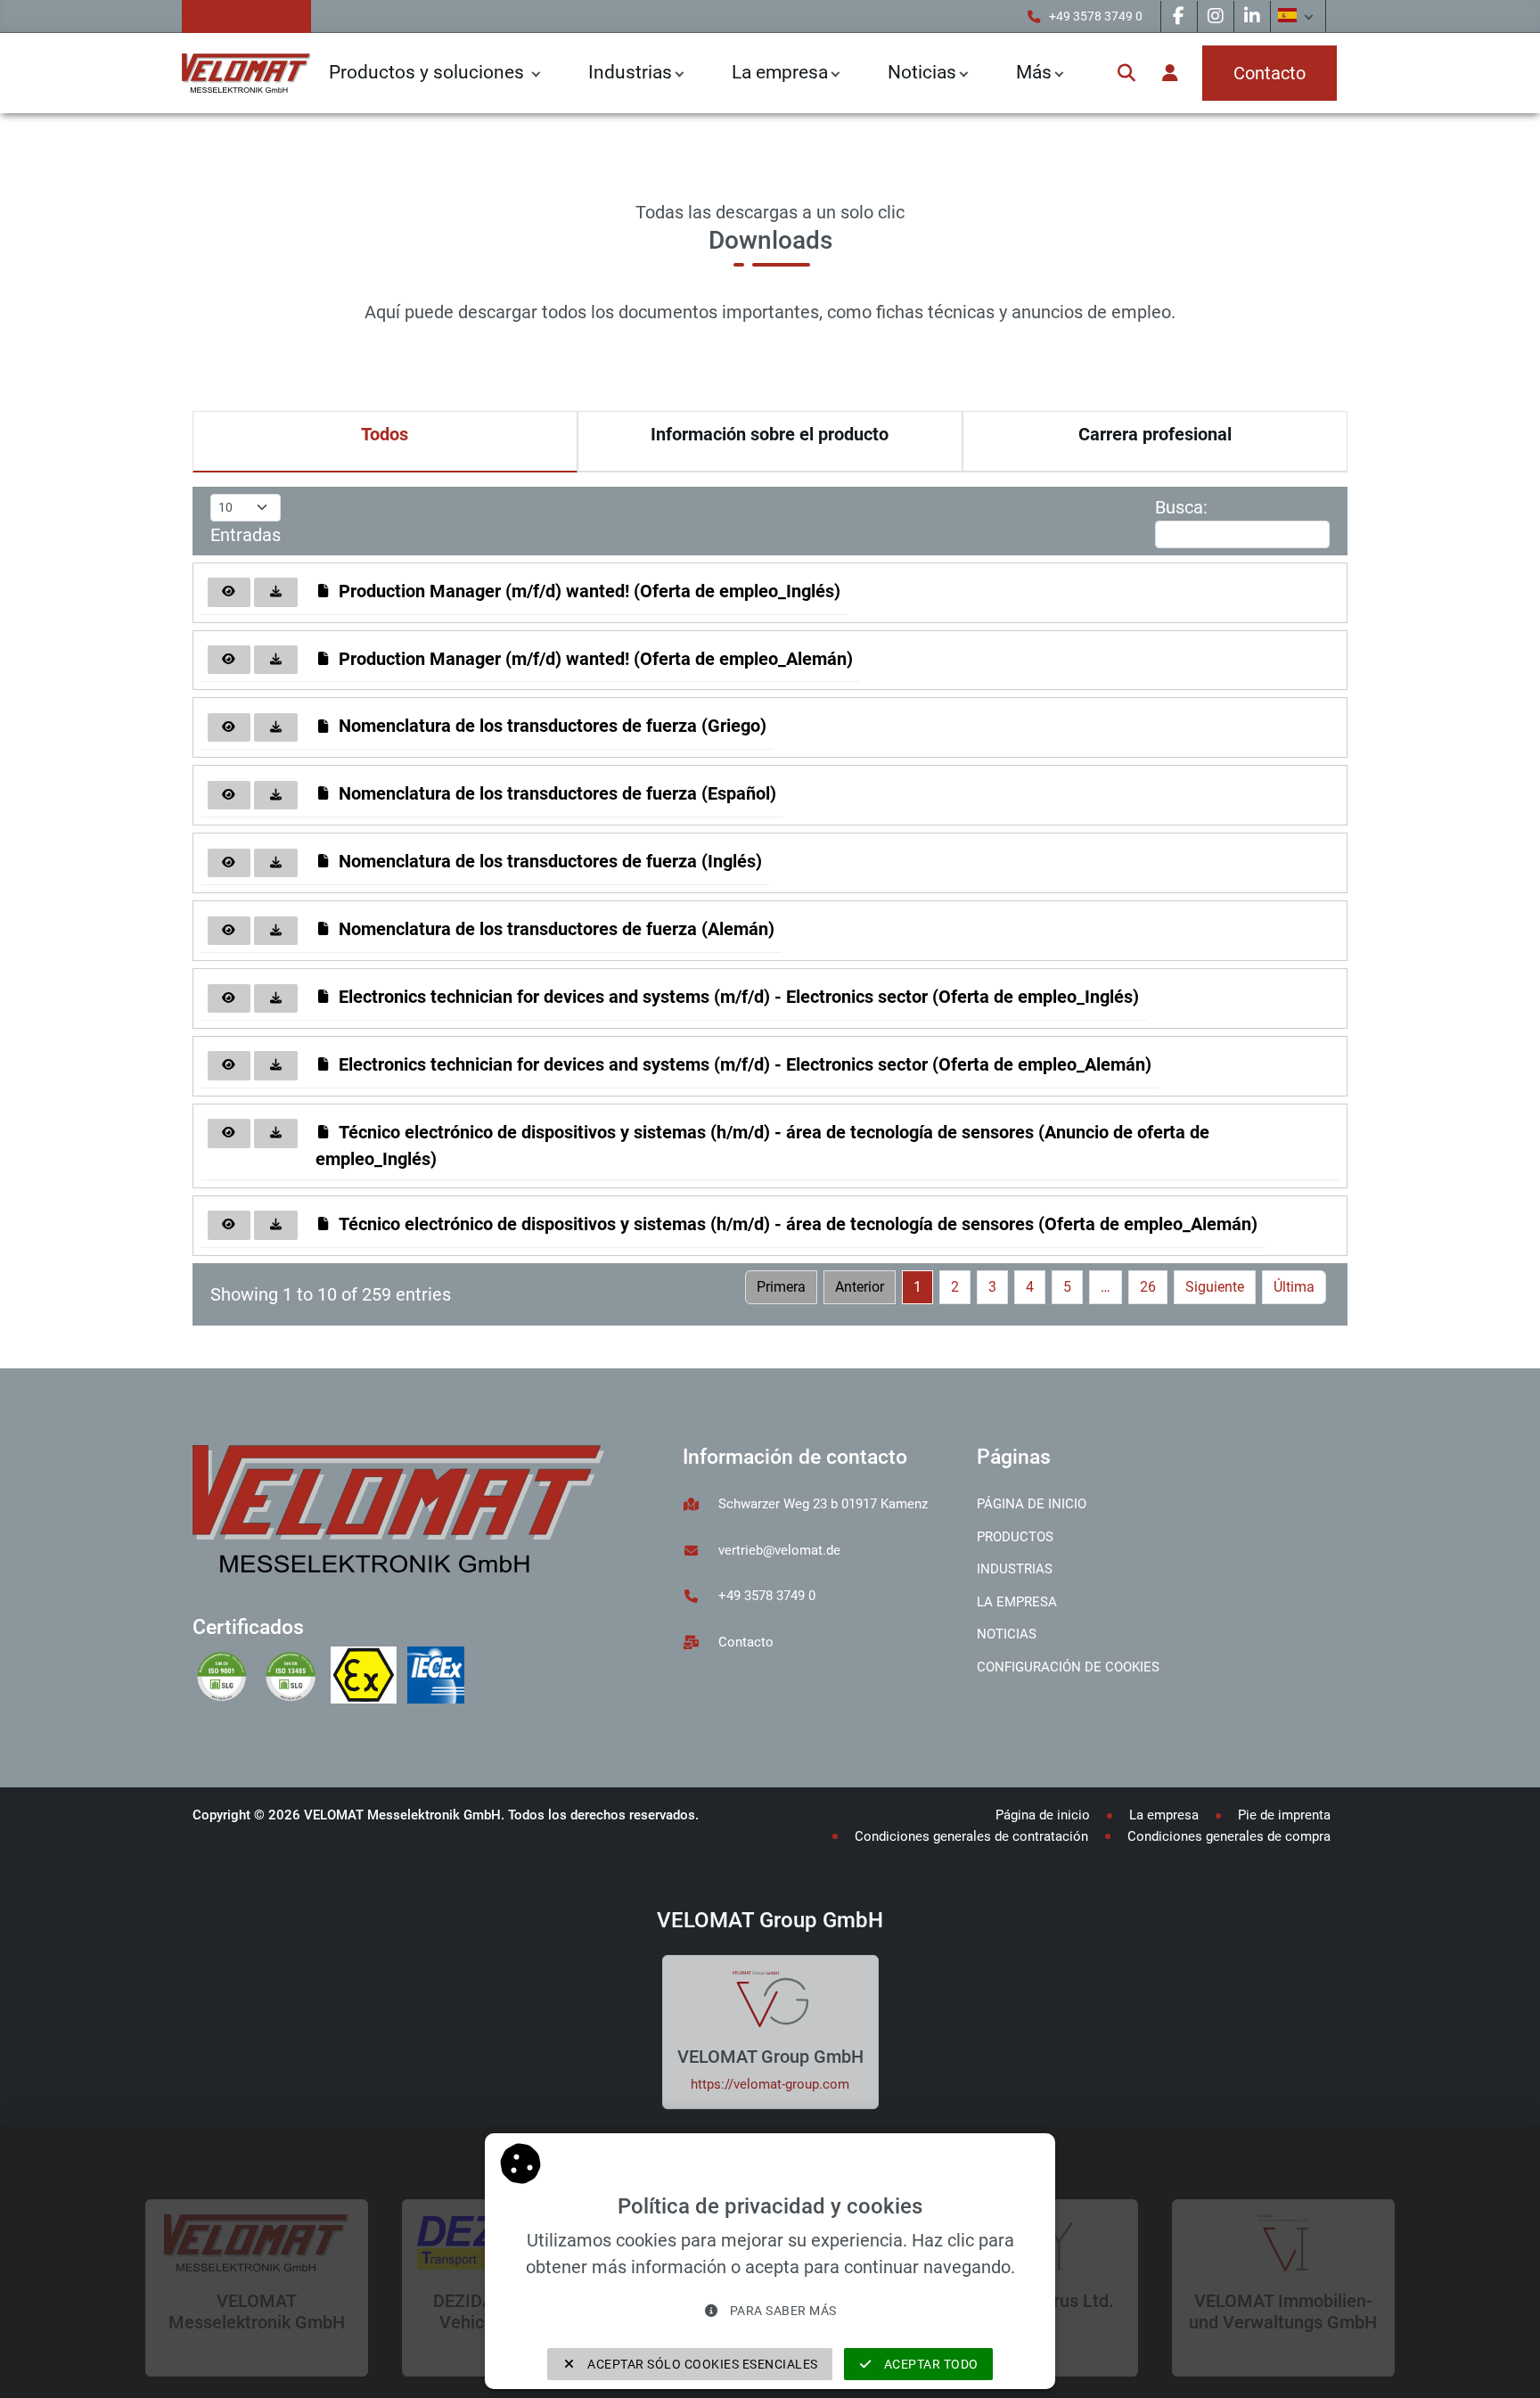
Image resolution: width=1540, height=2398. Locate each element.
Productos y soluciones (429, 72)
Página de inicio (1032, 1504)
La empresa (780, 72)
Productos (1015, 1537)
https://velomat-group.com (770, 2084)
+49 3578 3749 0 (1096, 16)
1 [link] (917, 1287)
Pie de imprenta (1284, 1815)
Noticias (1007, 1634)
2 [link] (955, 1287)
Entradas (246, 535)
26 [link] (1148, 1287)
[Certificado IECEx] (439, 1678)
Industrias (630, 72)
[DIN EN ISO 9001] (227, 1678)
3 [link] (992, 1287)
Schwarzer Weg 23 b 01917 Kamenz (823, 1504)
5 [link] (1067, 1287)
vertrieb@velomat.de (779, 1550)
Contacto (746, 1642)
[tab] (385, 442)
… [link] (1106, 1287)
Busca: (1181, 507)
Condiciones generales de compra (1229, 1836)
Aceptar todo (930, 2364)
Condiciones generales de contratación (971, 1836)
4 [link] (1030, 1287)
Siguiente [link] (1215, 1287)
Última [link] (1294, 1287)
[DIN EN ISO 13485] (295, 1678)
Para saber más (782, 2311)
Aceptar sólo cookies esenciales (701, 2364)
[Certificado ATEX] (369, 1678)
